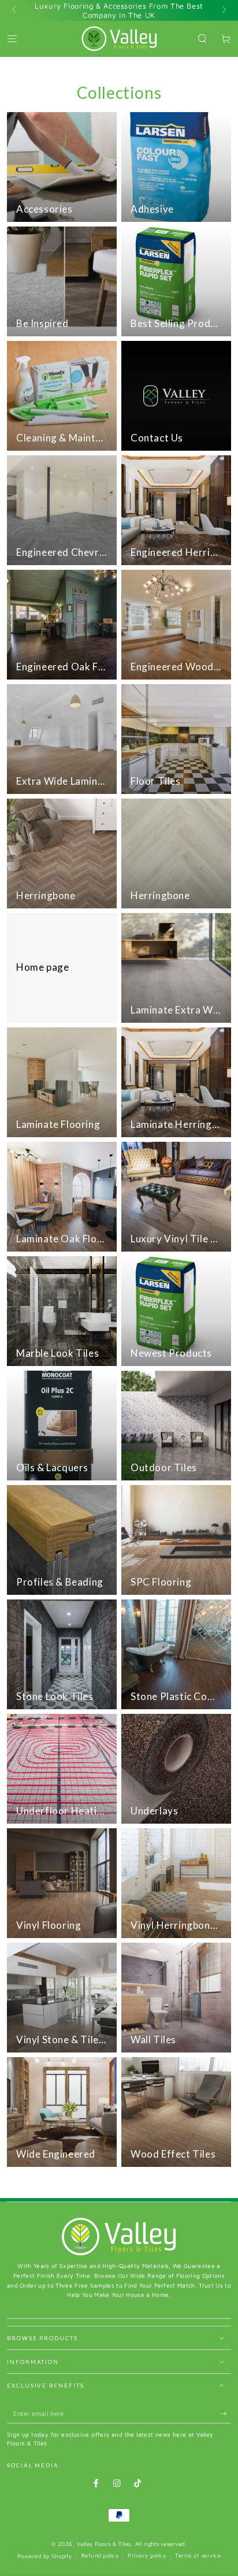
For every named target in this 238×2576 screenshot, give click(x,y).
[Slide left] (15, 10)
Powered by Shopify (45, 2556)
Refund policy (100, 2555)
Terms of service (198, 2555)
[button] (202, 38)
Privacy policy (147, 2555)
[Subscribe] (226, 2414)
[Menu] (12, 38)
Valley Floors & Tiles (104, 2544)
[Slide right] (223, 10)
